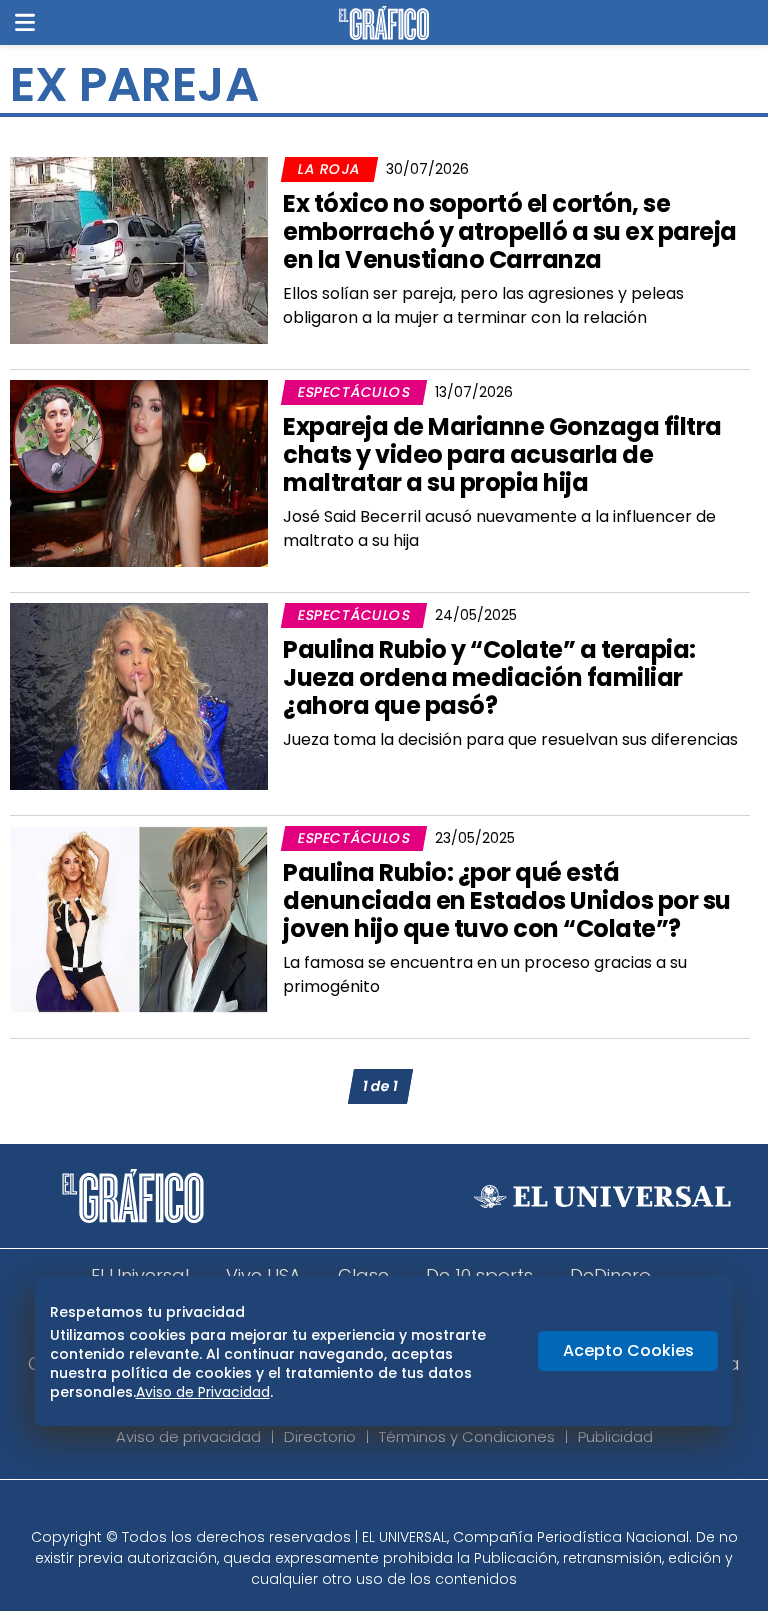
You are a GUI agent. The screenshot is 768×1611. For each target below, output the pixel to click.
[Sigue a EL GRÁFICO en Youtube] (405, 1510)
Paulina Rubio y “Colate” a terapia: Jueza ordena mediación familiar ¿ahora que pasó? (489, 677)
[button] (25, 22)
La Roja (329, 169)
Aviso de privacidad (188, 1436)
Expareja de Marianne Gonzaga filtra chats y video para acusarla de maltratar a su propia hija (502, 454)
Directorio (320, 1436)
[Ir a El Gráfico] (383, 23)
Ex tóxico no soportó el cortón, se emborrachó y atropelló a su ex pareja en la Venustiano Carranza (510, 231)
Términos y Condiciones (467, 1436)
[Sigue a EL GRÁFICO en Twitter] (377, 1510)
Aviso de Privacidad (203, 1392)
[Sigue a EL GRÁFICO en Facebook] (363, 1510)
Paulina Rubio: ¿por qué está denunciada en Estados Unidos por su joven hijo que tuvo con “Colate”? (507, 900)
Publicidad (615, 1436)
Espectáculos (354, 392)
